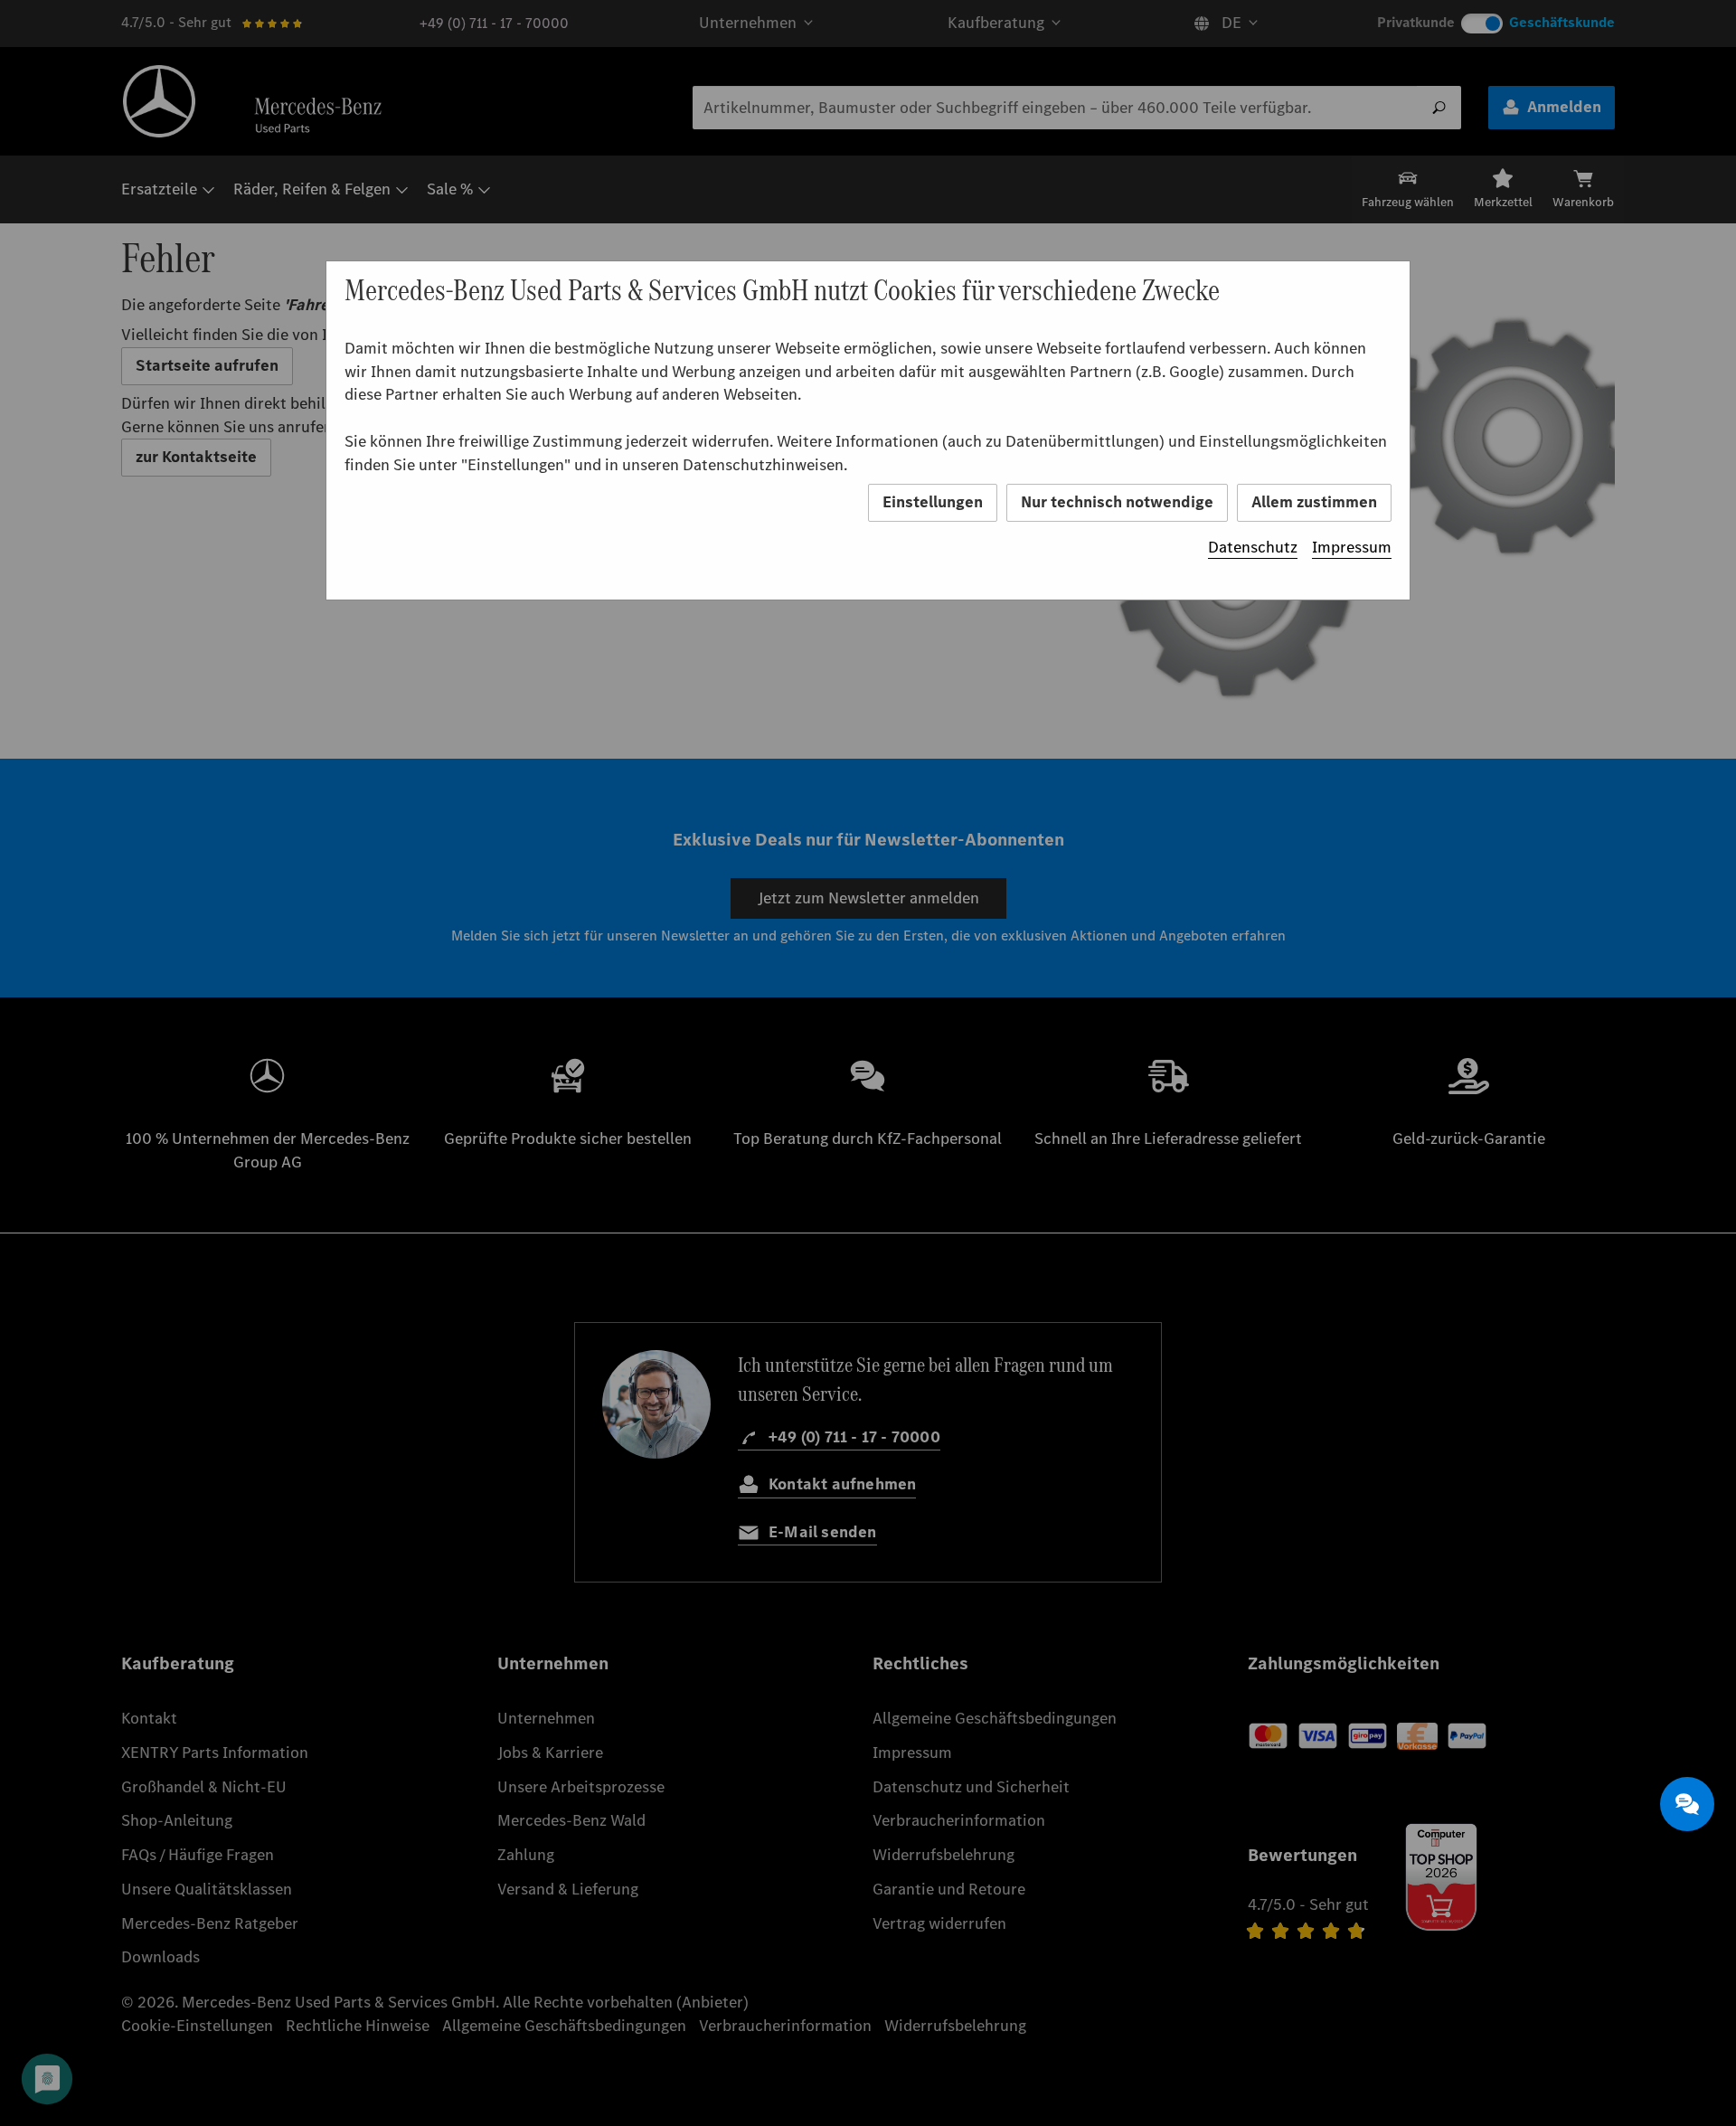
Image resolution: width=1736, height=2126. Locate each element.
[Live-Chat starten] (1687, 1804)
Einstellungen (933, 502)
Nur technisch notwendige (1117, 502)
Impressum (1352, 547)
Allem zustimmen (1314, 502)
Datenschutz (1253, 547)
